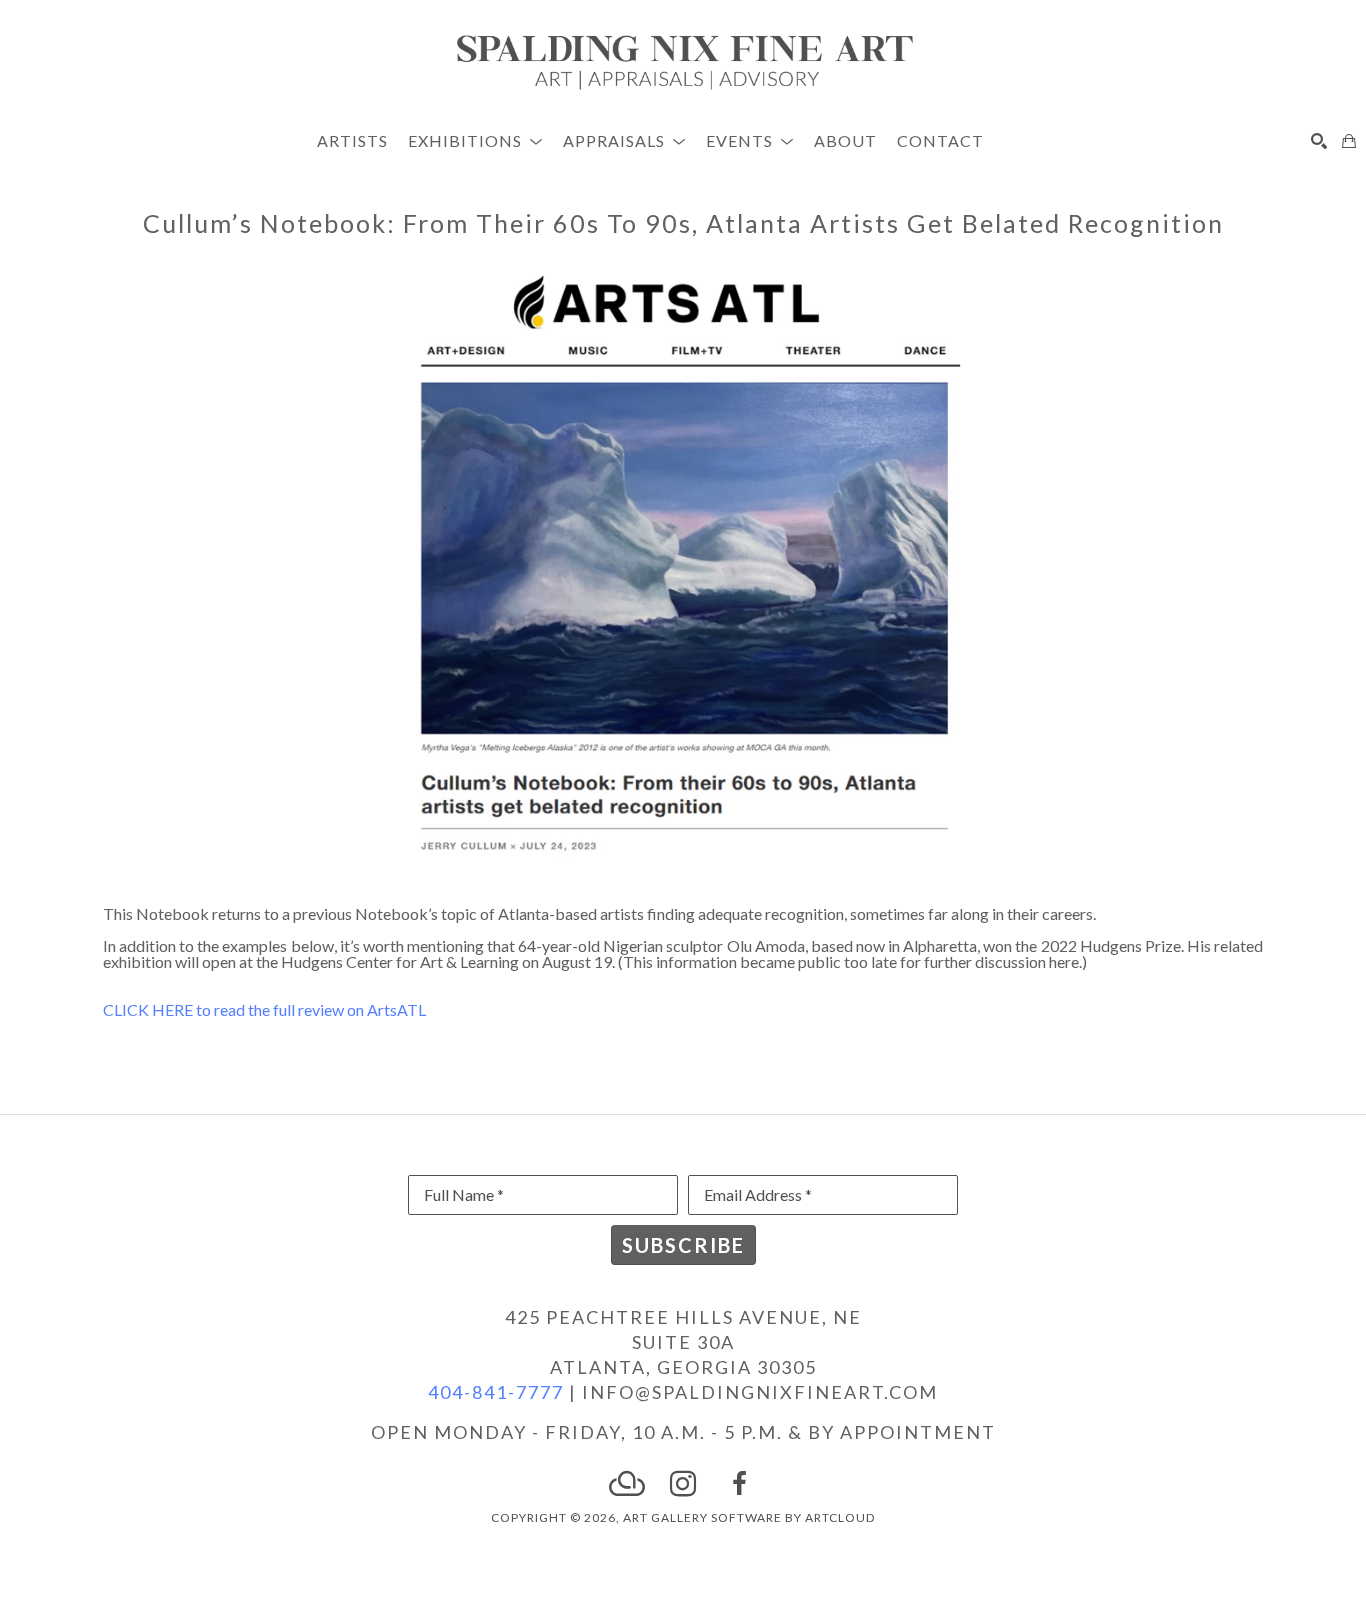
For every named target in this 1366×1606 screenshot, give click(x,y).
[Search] (1319, 141)
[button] (475, 140)
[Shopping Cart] (1349, 141)
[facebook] (739, 1484)
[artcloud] (627, 1484)
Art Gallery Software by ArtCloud (749, 1517)
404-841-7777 (496, 1392)
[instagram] (683, 1484)
